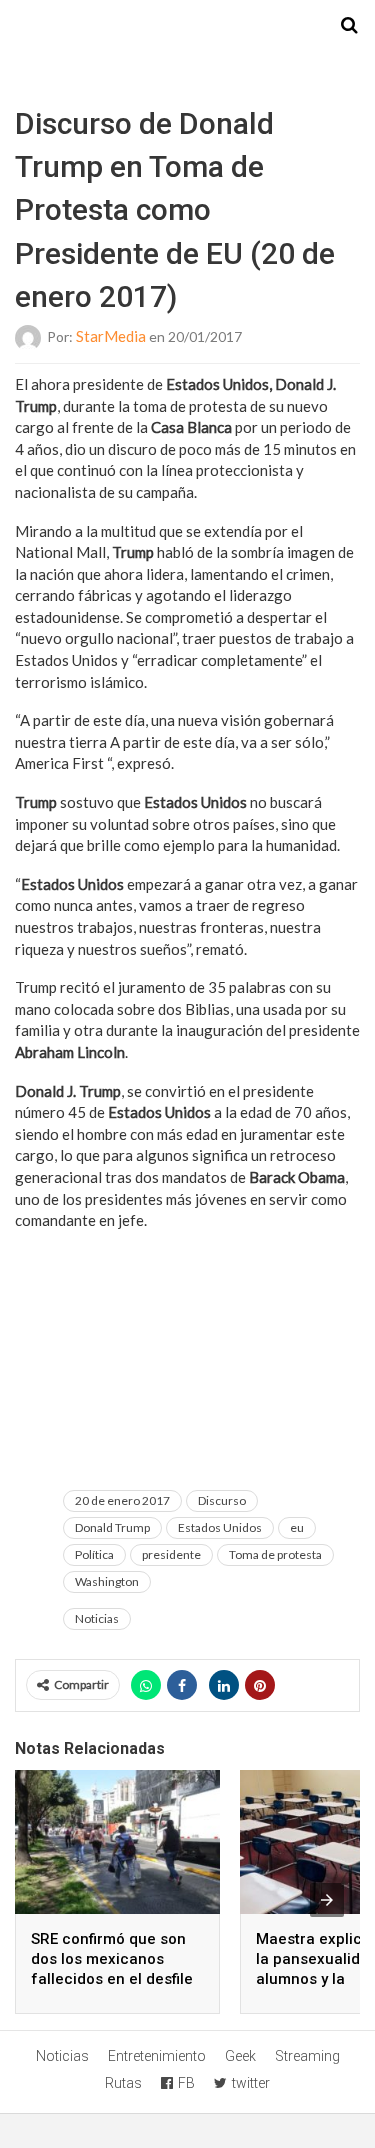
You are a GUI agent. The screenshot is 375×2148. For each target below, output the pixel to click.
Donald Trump (112, 1527)
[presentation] (327, 1900)
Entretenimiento (157, 2056)
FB (186, 2083)
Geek (240, 2056)
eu (297, 1527)
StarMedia (111, 336)
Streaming (307, 2056)
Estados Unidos (220, 1527)
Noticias (97, 1618)
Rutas (123, 2083)
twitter (251, 2083)
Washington (107, 1581)
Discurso (222, 1500)
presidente (171, 1554)
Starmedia (188, 26)
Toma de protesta (275, 1554)
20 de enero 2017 (122, 1500)
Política (94, 1554)
